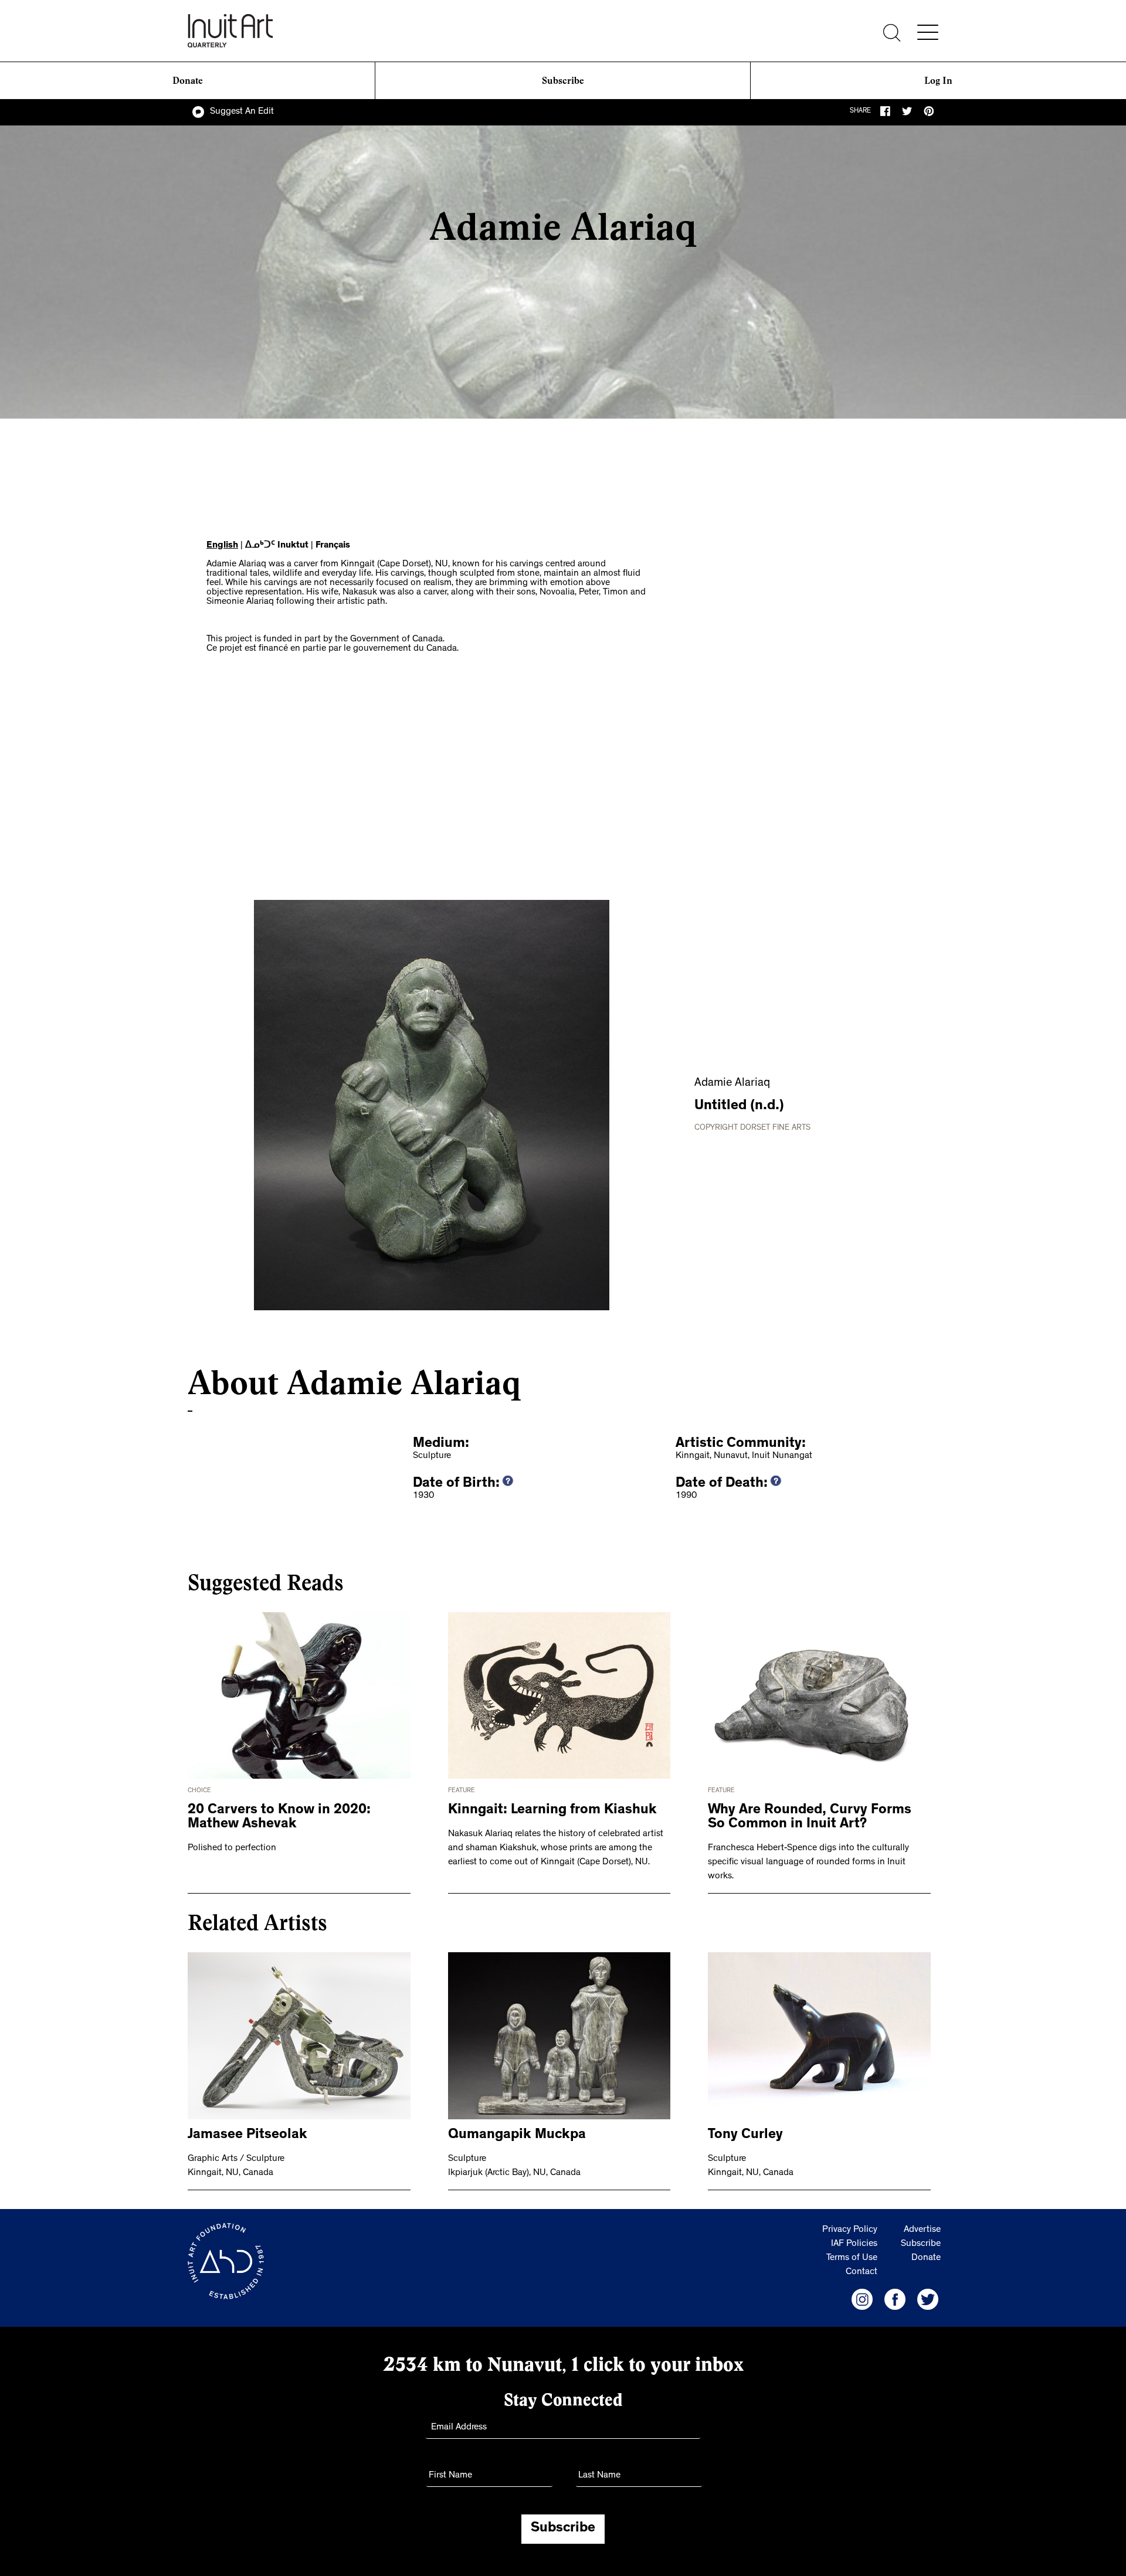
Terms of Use (852, 2258)
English (222, 546)
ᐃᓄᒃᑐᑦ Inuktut (277, 546)
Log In (938, 81)
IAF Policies (854, 2244)
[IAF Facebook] (895, 2299)
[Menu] (928, 32)
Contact (862, 2272)
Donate (188, 81)
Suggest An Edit (242, 112)
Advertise (922, 2230)
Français (333, 546)
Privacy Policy (850, 2230)
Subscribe (563, 81)
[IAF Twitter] (928, 2299)
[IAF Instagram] (862, 2299)
